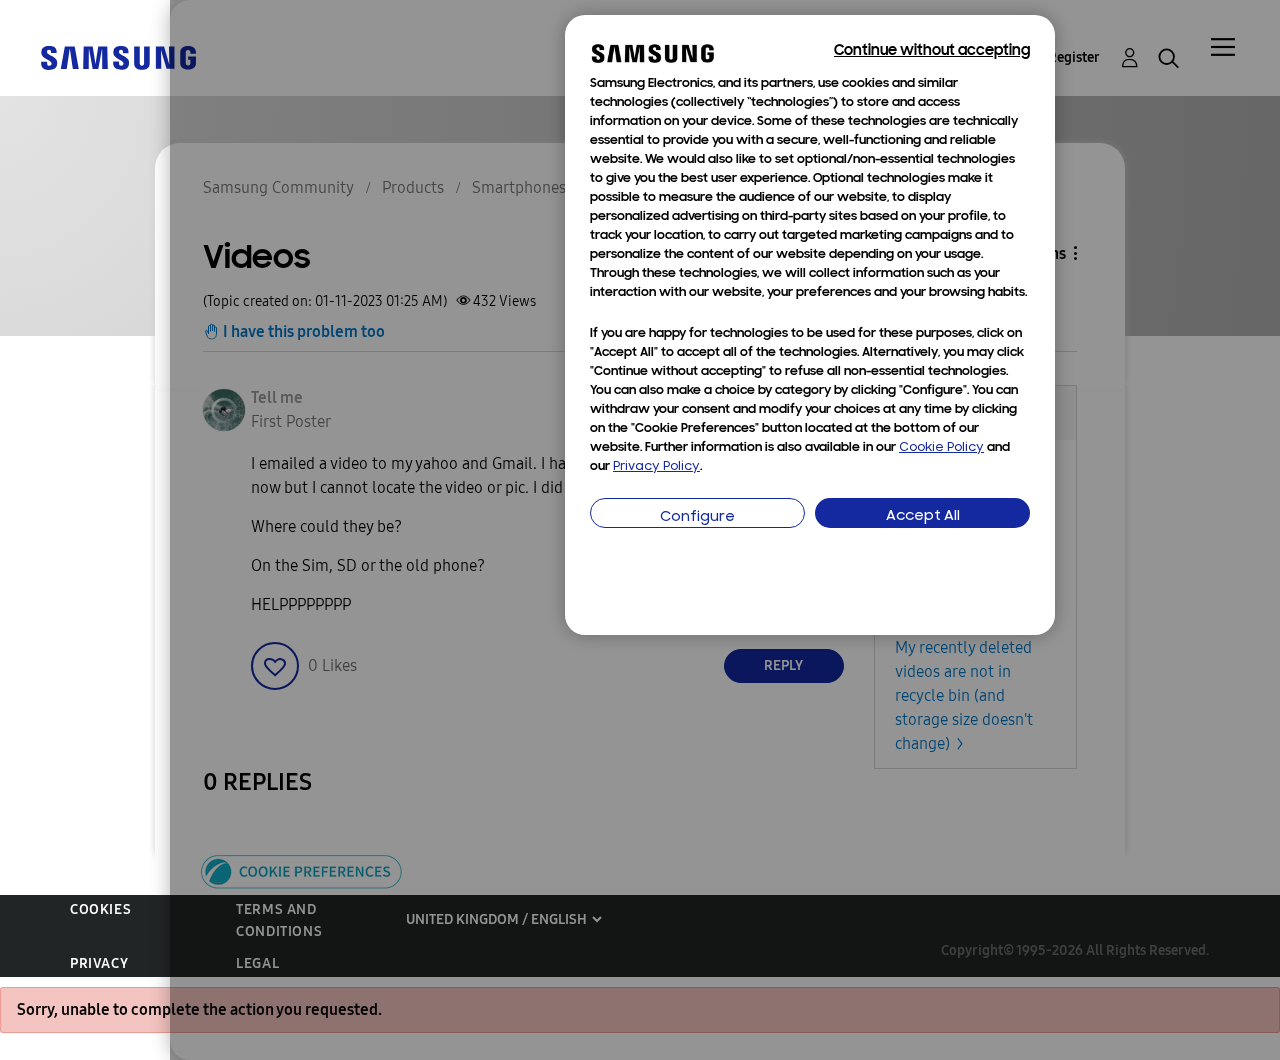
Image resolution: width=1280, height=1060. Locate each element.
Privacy (99, 963)
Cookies (100, 909)
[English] (118, 56)
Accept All (923, 516)
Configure (697, 517)
